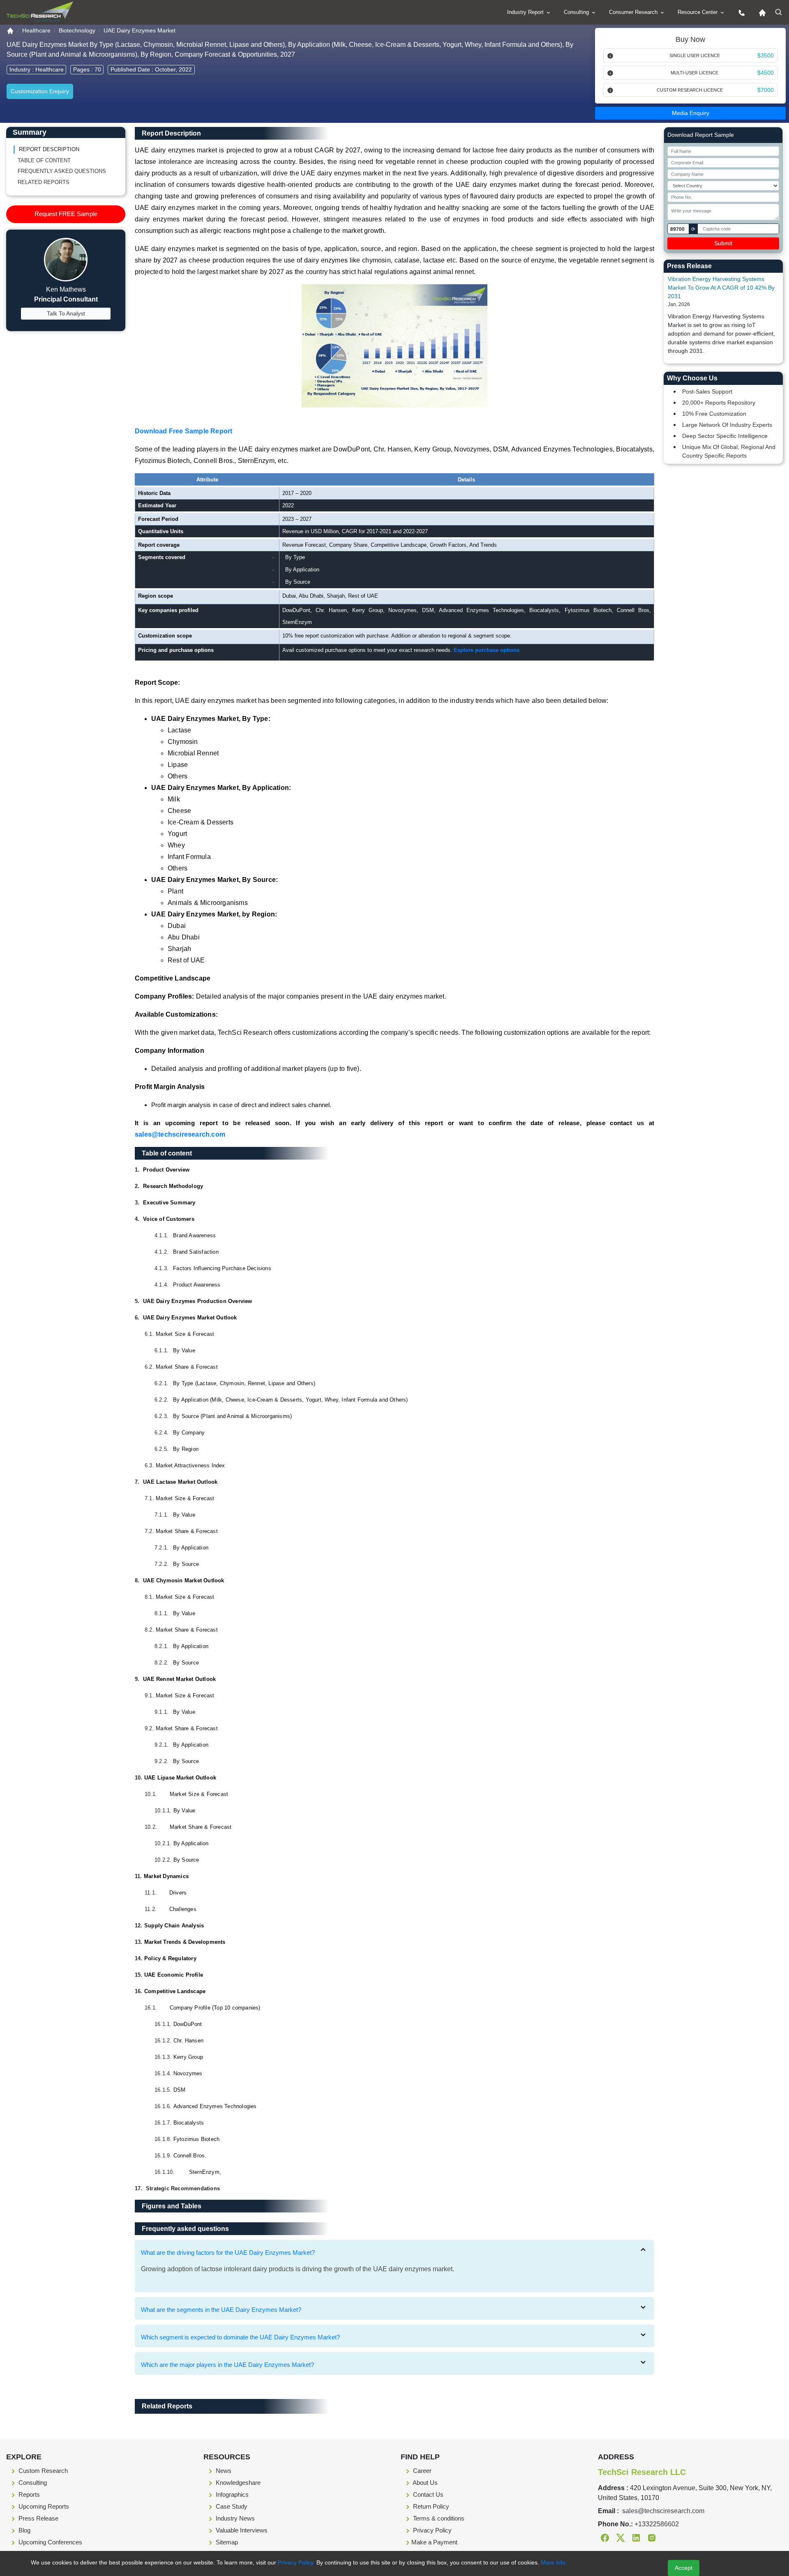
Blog (24, 2530)
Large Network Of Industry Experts (727, 425)
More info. (553, 2562)
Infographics (231, 2494)
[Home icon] (760, 12)
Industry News (234, 2518)
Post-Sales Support (707, 391)
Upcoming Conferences (50, 2542)
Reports (28, 2494)
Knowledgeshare (237, 2483)
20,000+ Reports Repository (719, 403)
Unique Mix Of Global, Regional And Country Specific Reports (729, 451)
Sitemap (226, 2542)
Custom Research (42, 2471)
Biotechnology (77, 30)
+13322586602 (657, 2524)
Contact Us (427, 2494)
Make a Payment (434, 2542)
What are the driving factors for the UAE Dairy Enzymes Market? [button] (228, 2253)
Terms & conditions (438, 2518)
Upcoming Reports (43, 2506)
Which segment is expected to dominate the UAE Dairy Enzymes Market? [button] (240, 2337)
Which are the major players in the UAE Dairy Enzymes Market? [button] (227, 2365)
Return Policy (430, 2506)
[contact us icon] (740, 12)
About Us (424, 2483)
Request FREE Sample (66, 214)
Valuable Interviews (241, 2530)
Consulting (577, 12)
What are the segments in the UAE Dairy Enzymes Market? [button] (221, 2310)
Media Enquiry (691, 113)
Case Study (231, 2506)
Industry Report (526, 12)
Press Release (38, 2518)
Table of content (44, 160)
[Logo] (40, 12)
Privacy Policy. (296, 2562)
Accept (684, 2568)
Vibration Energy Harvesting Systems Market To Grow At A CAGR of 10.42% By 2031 (721, 288)
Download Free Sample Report (183, 431)
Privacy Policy (431, 2530)
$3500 (766, 55)
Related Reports (44, 182)
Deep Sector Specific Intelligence (725, 436)
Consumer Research (634, 12)
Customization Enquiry (40, 91)
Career (421, 2471)
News (223, 2471)
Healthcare (36, 30)
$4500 (766, 73)
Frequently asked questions (62, 171)
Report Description (49, 149)
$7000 (766, 90)
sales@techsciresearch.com (180, 1134)
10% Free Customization (714, 414)
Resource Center (698, 12)
